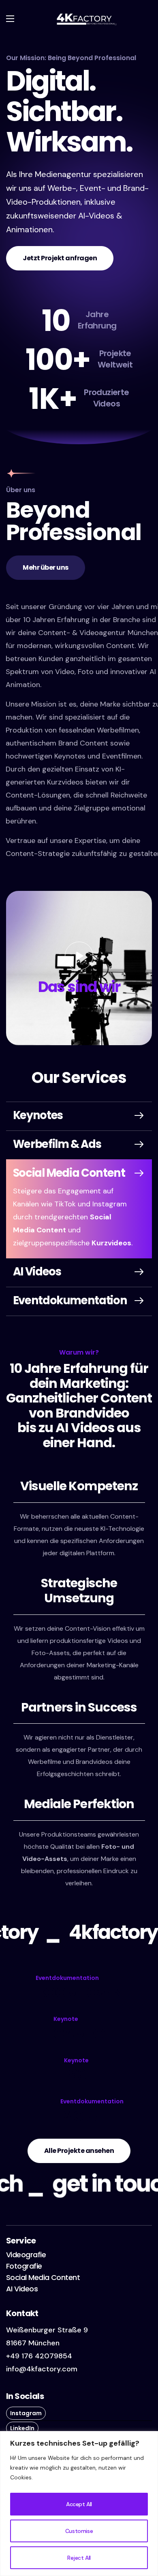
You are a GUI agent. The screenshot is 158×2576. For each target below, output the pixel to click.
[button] (60, 258)
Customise (79, 2531)
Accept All (79, 2504)
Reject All (79, 2558)
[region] (79, 2504)
